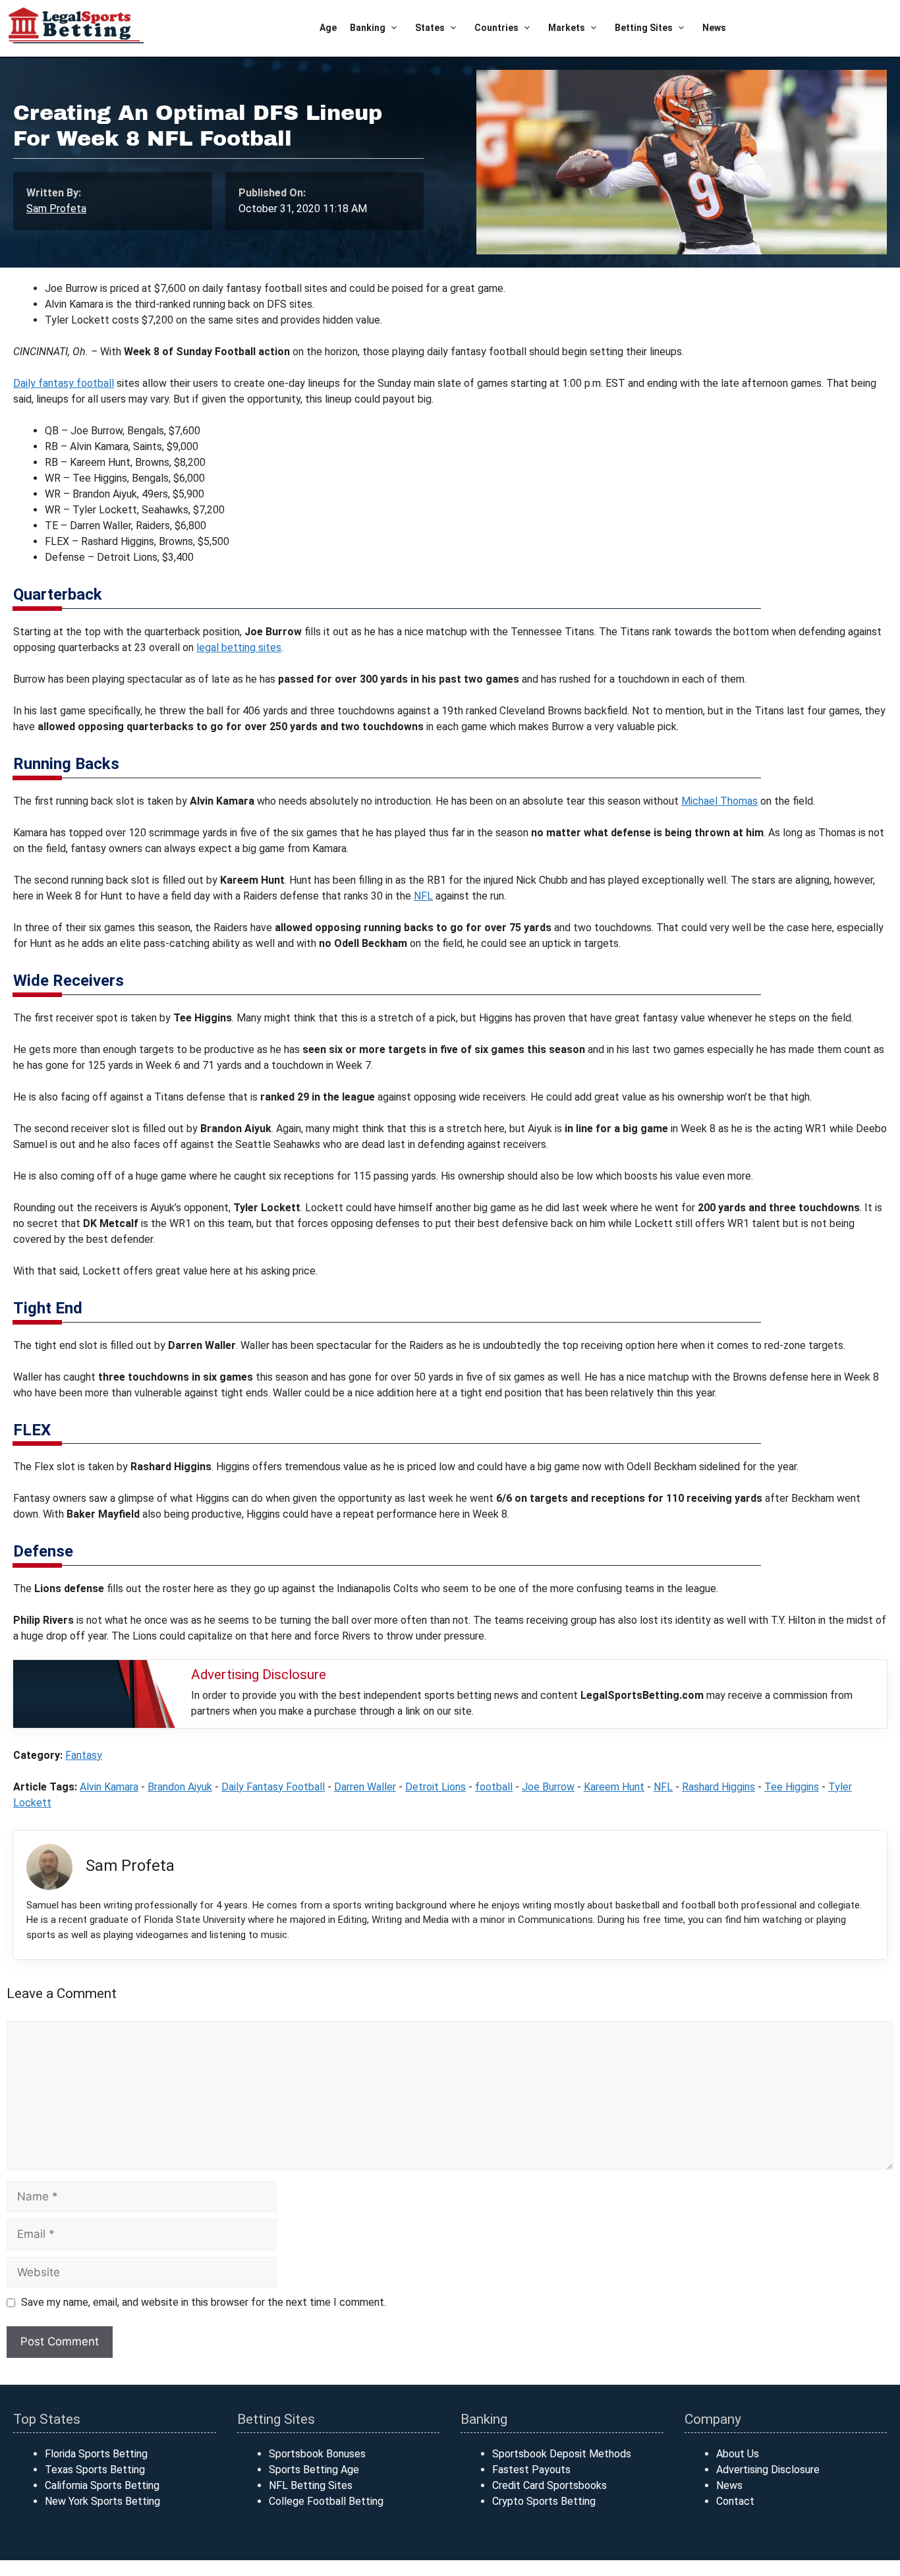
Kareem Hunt (614, 1787)
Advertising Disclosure (768, 2470)
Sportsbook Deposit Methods (562, 2454)
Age (328, 28)
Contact (735, 2501)
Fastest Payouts (531, 2470)
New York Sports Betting (102, 2501)
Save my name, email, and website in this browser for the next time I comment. (204, 2302)
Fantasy (84, 1755)
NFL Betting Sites (311, 2485)
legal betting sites (239, 647)
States (430, 28)
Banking (368, 28)
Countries (496, 28)
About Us (738, 2454)
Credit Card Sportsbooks (549, 2485)
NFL (423, 896)
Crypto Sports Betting (544, 2501)
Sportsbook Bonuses (317, 2454)
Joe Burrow (548, 1787)
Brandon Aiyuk (180, 1787)
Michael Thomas (719, 801)
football (494, 1787)
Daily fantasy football (64, 383)
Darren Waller (365, 1787)
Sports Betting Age (314, 2470)
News (714, 28)
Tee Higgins (792, 1787)
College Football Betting (326, 2501)
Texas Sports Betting (95, 2470)
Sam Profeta (56, 209)
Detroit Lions (436, 1787)
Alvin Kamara (109, 1787)
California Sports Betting (102, 2485)
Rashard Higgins (718, 1787)
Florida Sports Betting (96, 2454)
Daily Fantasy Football (273, 1787)
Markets (567, 28)
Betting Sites (644, 28)
